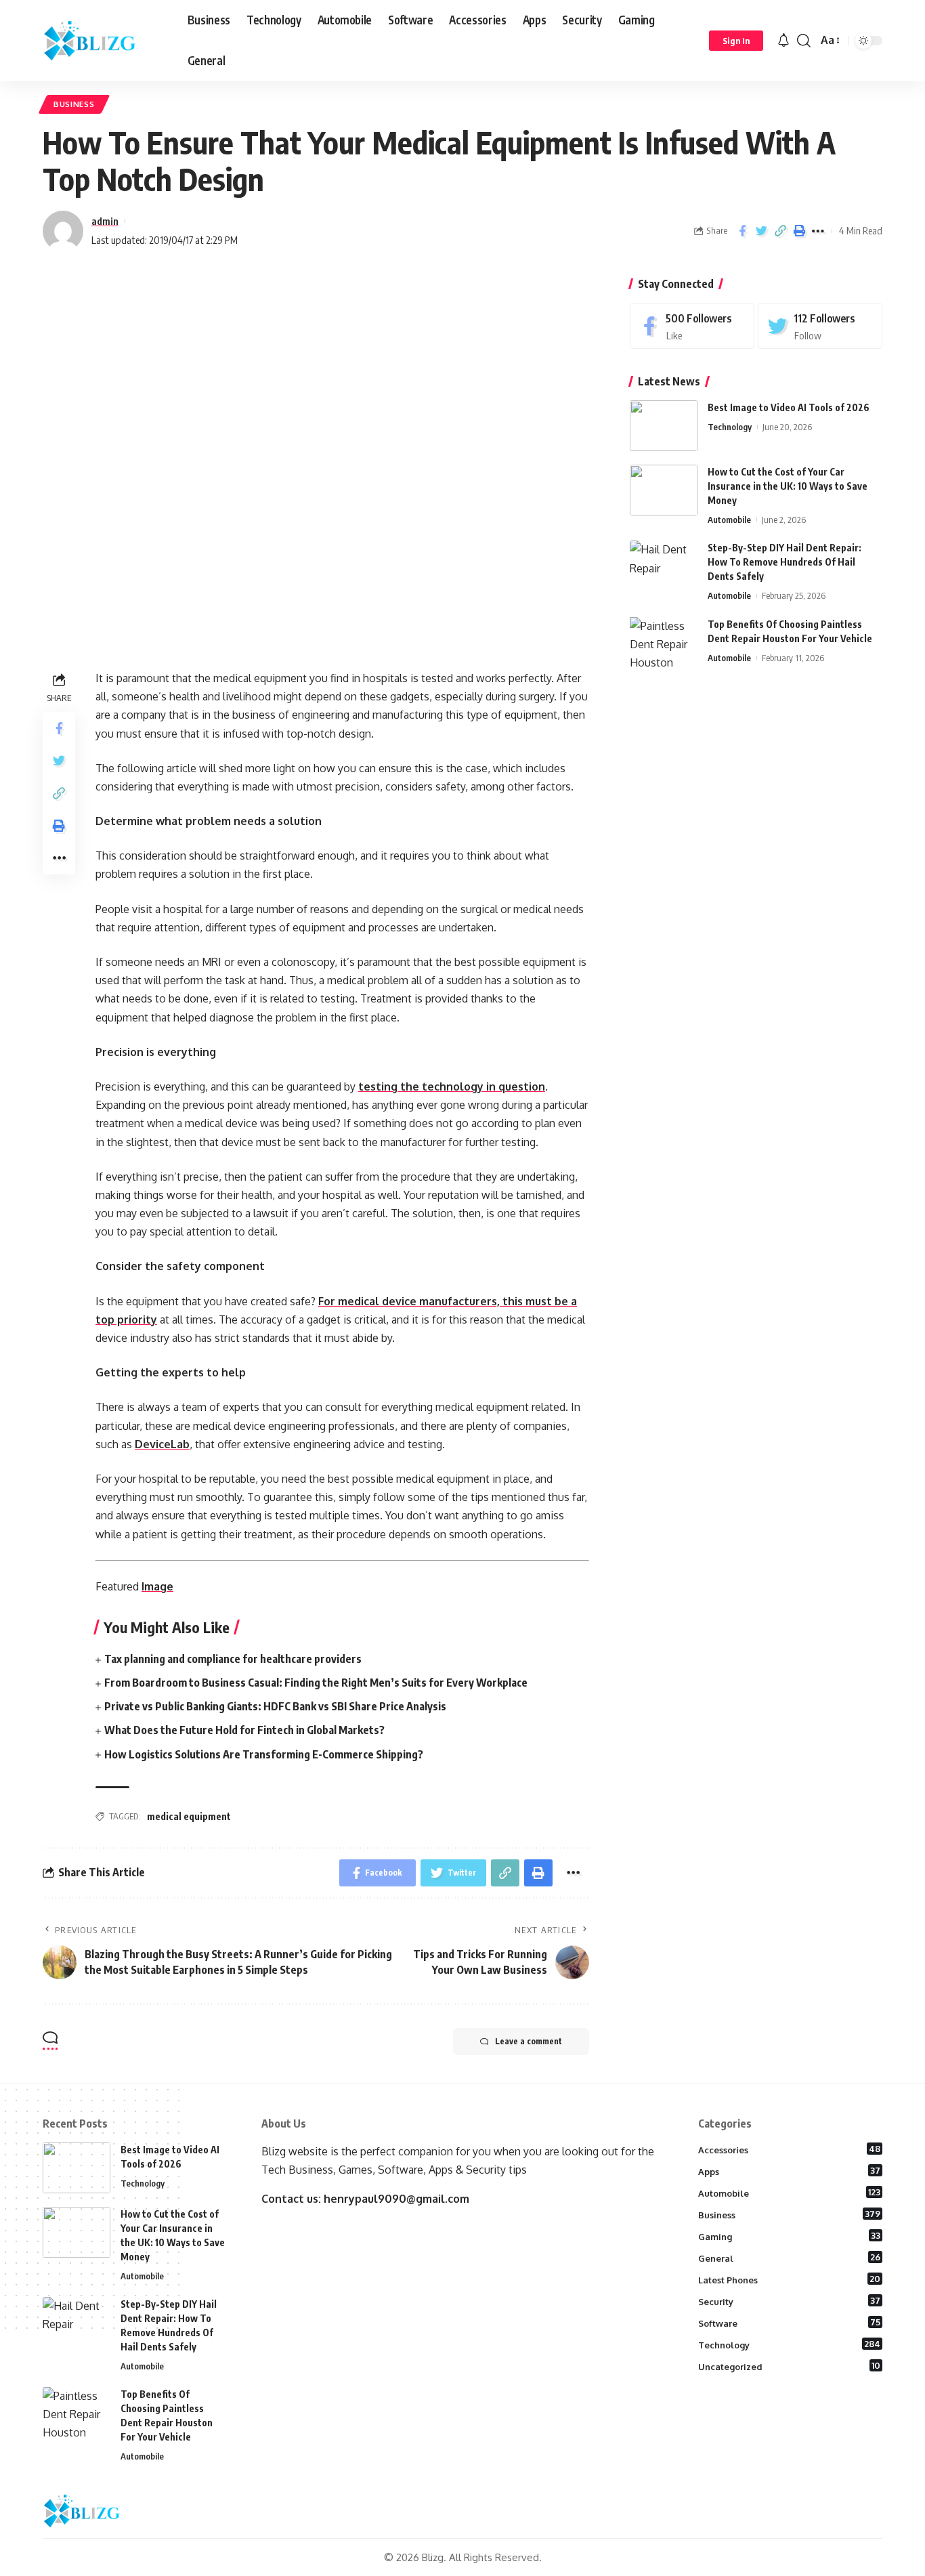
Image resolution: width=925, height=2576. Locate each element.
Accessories (790, 2149)
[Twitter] (820, 326)
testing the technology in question (452, 1086)
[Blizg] (104, 41)
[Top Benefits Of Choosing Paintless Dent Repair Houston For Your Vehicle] (664, 642)
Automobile (729, 520)
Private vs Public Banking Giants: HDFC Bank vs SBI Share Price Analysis (275, 1706)
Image (157, 1586)
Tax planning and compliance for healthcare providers (233, 1659)
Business (74, 104)
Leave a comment (529, 2041)
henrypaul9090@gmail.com (396, 2199)
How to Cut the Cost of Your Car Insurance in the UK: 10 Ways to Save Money (788, 486)
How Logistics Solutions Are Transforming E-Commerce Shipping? (264, 1754)
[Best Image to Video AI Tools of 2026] (664, 426)
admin (105, 221)
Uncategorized (790, 2366)
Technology (730, 427)
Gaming (790, 2236)
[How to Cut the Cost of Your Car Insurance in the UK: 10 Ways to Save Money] (664, 490)
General (790, 2258)
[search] (804, 41)
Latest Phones (790, 2279)
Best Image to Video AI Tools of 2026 (789, 407)
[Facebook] (692, 326)
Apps (790, 2171)
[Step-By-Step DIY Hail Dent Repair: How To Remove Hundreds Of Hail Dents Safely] (664, 566)
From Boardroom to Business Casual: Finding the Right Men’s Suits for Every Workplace (316, 1683)
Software (790, 2323)
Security (790, 2301)
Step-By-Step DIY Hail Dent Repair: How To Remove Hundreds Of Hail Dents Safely (784, 562)
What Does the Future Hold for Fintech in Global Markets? (244, 1730)
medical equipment (189, 1816)
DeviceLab (162, 1444)
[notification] (783, 41)
